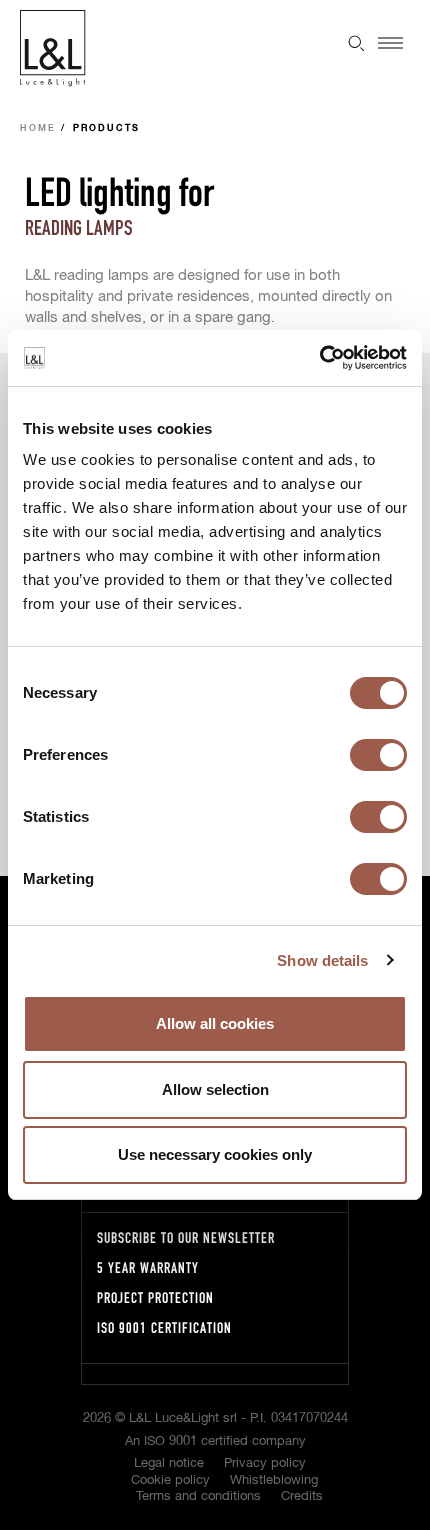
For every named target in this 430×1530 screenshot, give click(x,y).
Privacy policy (265, 1463)
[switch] (378, 755)
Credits (302, 1496)
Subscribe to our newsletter (186, 1237)
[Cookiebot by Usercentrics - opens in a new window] (319, 358)
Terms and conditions (198, 1496)
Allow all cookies (215, 1023)
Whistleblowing (274, 1480)
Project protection (155, 1297)
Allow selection (215, 1089)
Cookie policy (170, 1480)
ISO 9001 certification (164, 1327)
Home (38, 128)
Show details (322, 960)
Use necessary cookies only (215, 1154)
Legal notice (169, 1463)
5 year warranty (148, 1267)
